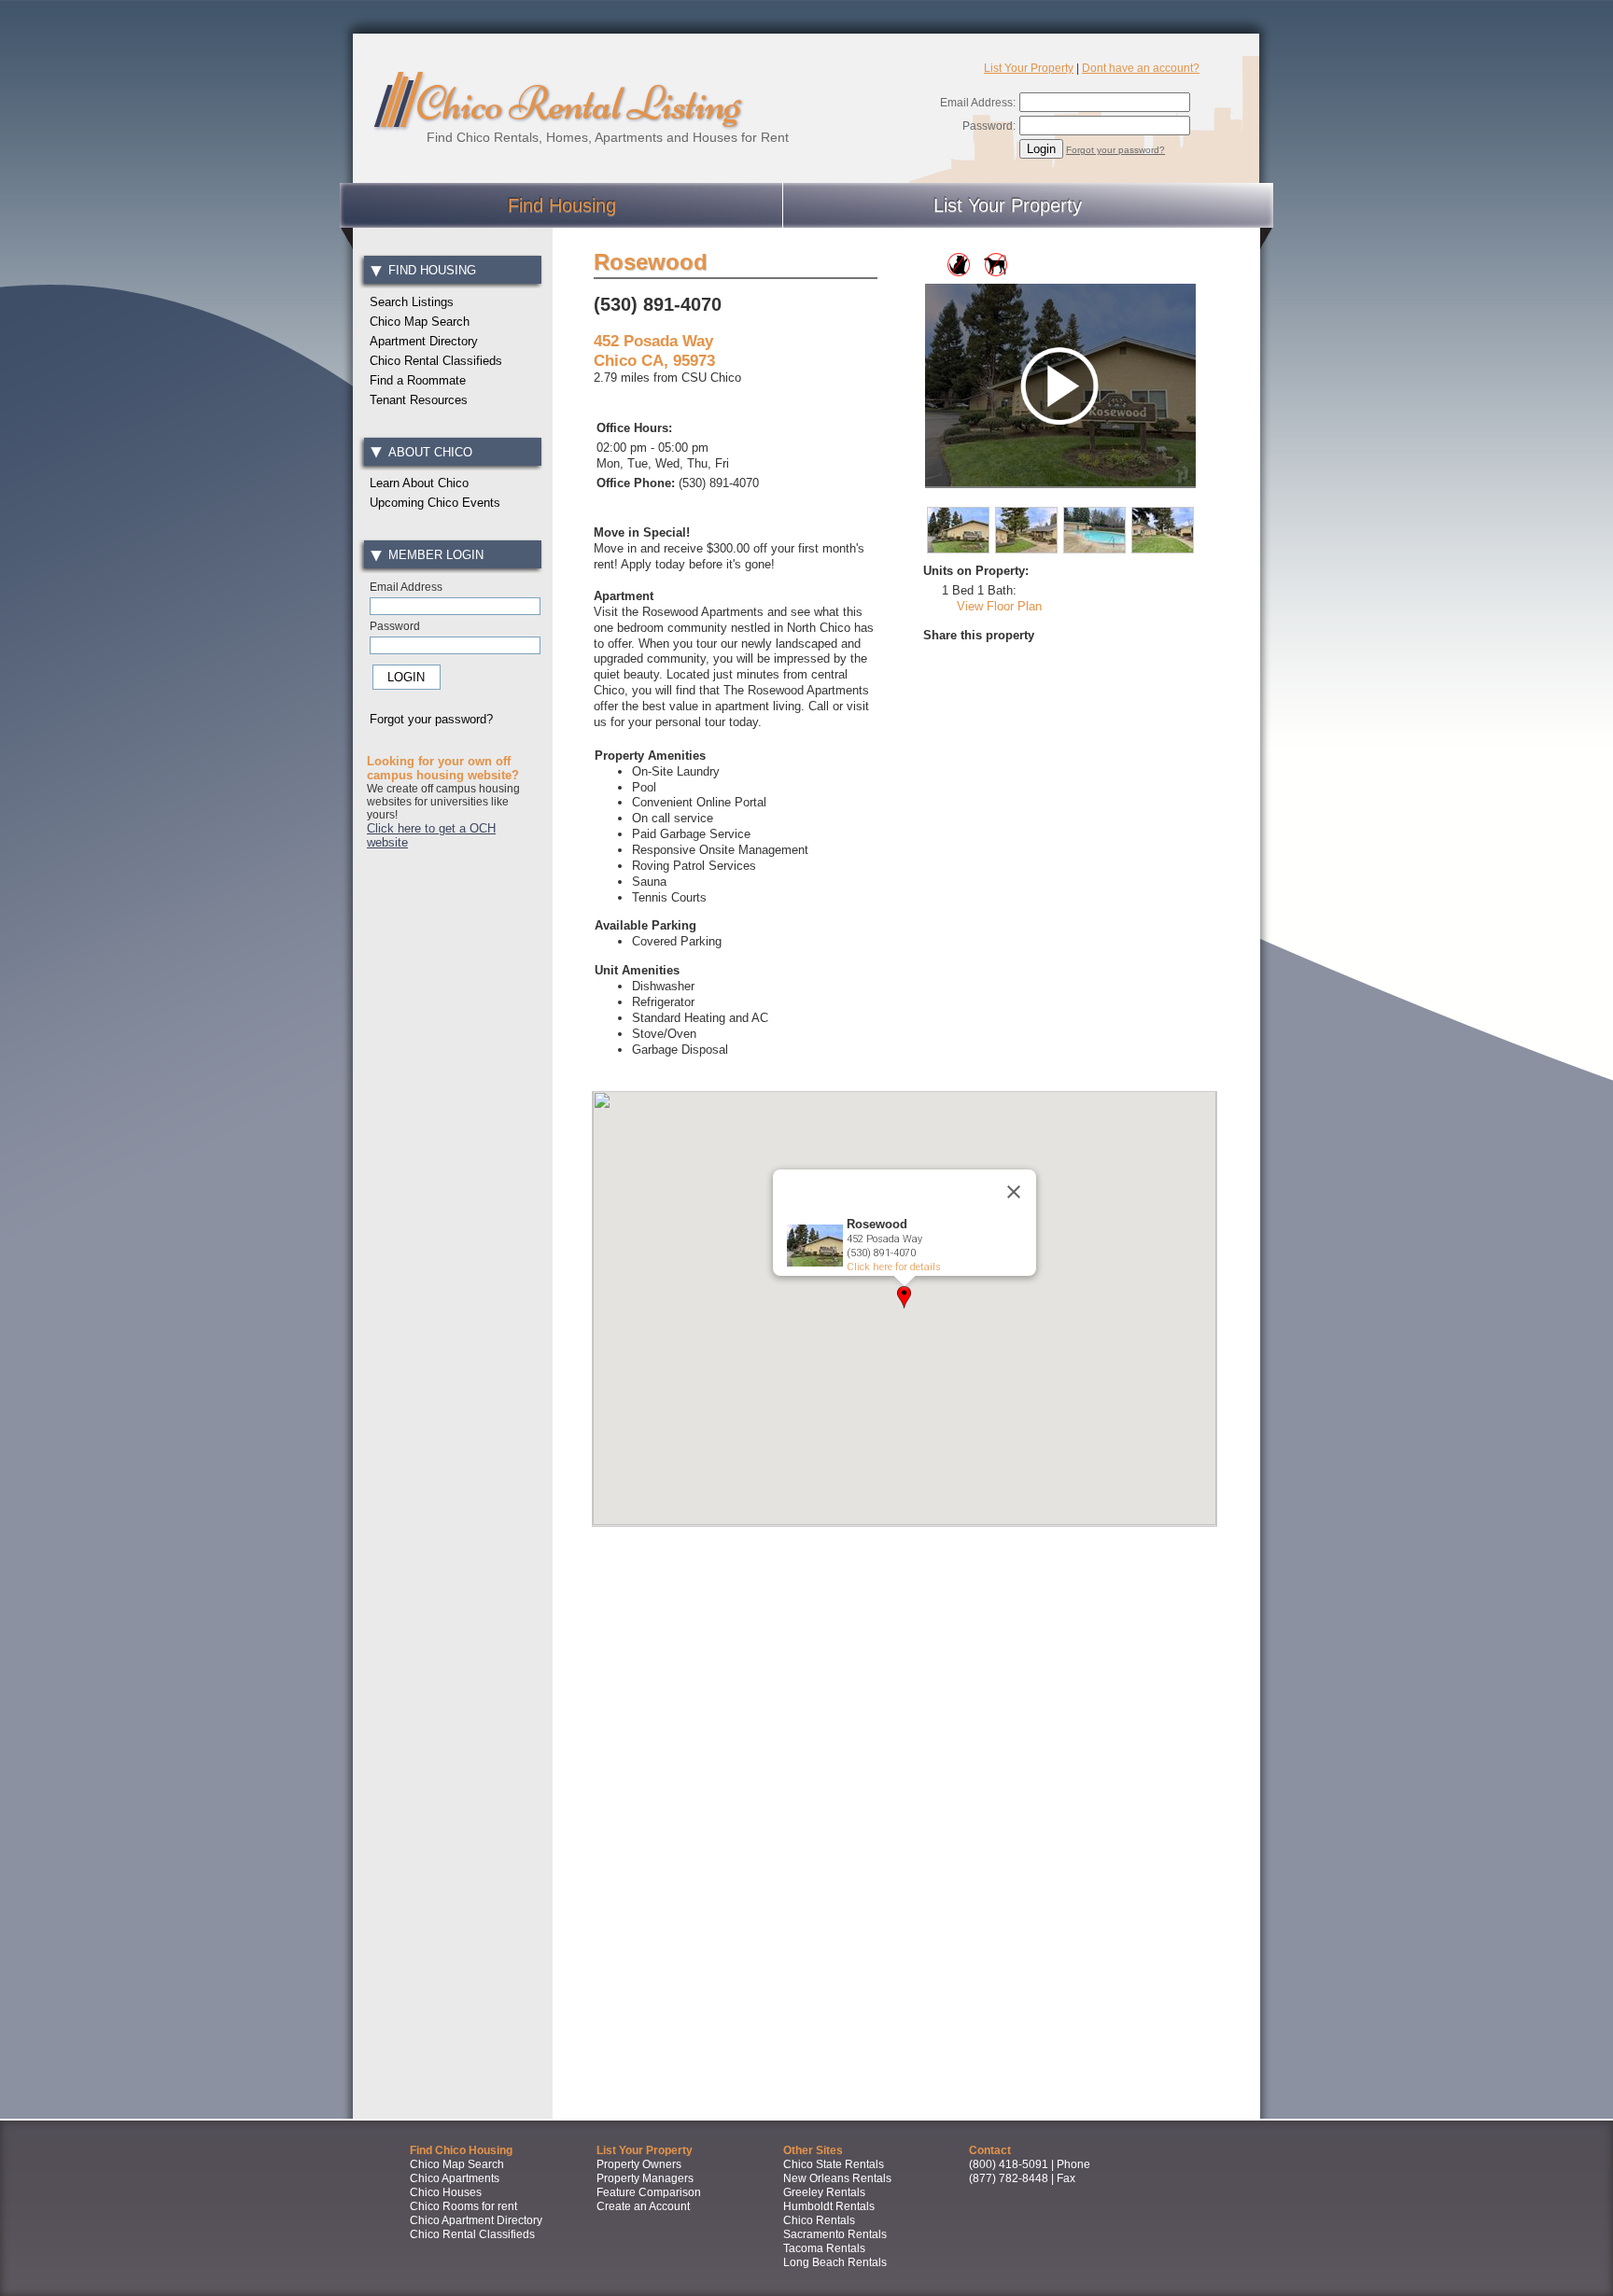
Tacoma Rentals (824, 2248)
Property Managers (645, 2178)
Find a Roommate (418, 380)
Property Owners (639, 2164)
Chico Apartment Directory (476, 2220)
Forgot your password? (1115, 150)
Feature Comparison (649, 2192)
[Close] (1014, 1192)
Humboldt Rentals (829, 2206)
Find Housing (562, 205)
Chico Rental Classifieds (436, 361)
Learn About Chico (419, 483)
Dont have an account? (1141, 68)
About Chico (430, 452)
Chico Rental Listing (578, 104)
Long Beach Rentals (835, 2262)
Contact (990, 2150)
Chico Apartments (455, 2178)
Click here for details (894, 1267)
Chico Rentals (819, 2220)
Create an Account (643, 2206)
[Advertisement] (452, 1152)
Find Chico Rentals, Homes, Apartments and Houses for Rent (608, 137)
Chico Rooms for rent (463, 2206)
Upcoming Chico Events (435, 503)
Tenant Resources (419, 400)
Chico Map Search (420, 322)
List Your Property (1029, 68)
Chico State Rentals (834, 2164)
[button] (904, 1297)
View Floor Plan (999, 606)
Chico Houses (446, 2192)
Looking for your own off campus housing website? (443, 768)
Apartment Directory (424, 341)
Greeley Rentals (824, 2192)
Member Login (435, 555)
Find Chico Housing (461, 2150)
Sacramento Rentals (835, 2234)
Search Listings (412, 302)
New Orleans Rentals (837, 2178)
